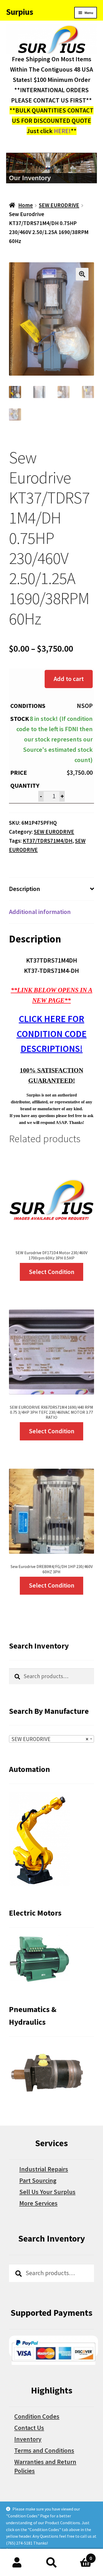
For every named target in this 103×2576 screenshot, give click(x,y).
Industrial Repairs (44, 2169)
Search (51, 2563)
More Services (38, 2203)
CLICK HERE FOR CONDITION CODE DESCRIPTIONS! (52, 1034)
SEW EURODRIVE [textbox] (50, 1739)
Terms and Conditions (44, 2450)
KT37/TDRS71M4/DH (48, 841)
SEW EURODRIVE (59, 205)
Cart (80, 2556)
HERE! (62, 131)
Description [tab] (25, 889)
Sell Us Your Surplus (47, 2192)
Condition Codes (37, 2416)
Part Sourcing (38, 2180)
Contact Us (29, 2428)
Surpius (20, 12)
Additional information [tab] (40, 912)
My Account (17, 2563)
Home (25, 205)
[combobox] (51, 1739)
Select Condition (52, 1272)
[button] (82, 274)
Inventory (28, 2439)
